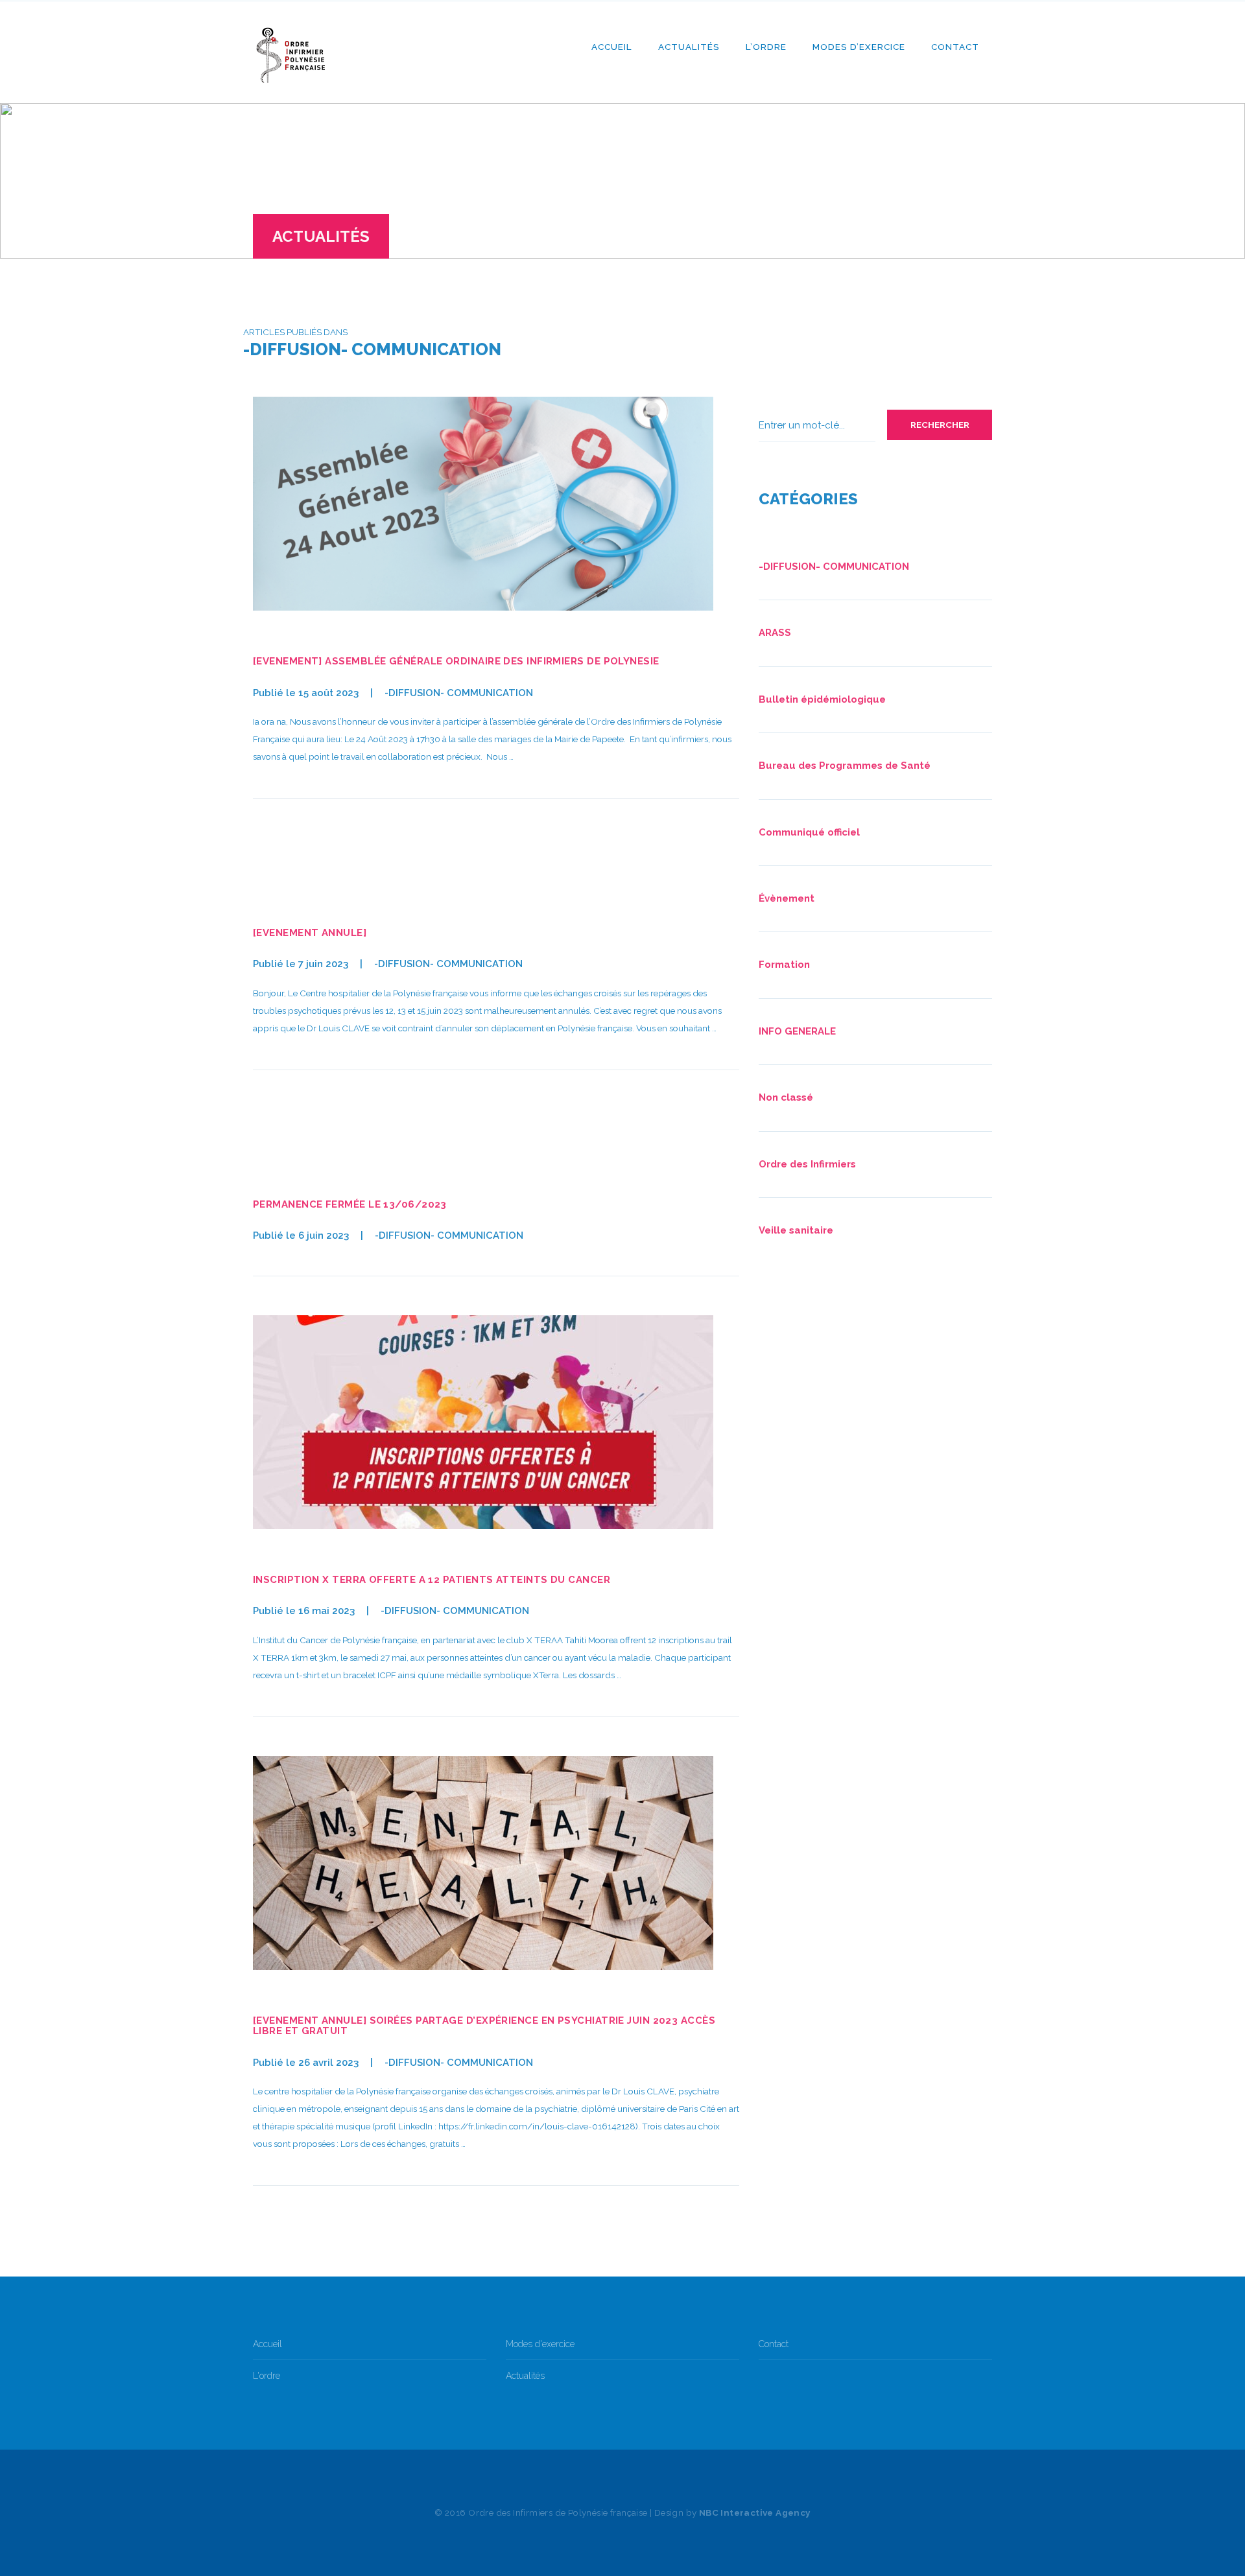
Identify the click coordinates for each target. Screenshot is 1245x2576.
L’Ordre (766, 47)
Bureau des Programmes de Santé (845, 766)
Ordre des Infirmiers (807, 1164)
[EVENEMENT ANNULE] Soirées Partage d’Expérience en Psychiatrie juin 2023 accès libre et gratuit (484, 2026)
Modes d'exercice (540, 2344)
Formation (784, 965)
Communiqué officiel (809, 832)
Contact (955, 47)
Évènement (787, 898)
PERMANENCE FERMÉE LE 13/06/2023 (350, 1204)
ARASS (775, 633)
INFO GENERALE (797, 1031)
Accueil (612, 47)
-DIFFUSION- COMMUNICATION (459, 693)
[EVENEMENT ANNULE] (310, 933)
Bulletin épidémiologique (822, 699)
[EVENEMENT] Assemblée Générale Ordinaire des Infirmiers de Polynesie (456, 661)
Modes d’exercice (859, 47)
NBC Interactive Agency (755, 2512)
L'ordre (267, 2376)
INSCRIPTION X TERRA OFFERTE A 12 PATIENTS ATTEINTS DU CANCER (432, 1580)
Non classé (786, 1097)
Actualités (689, 47)
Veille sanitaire (796, 1230)
